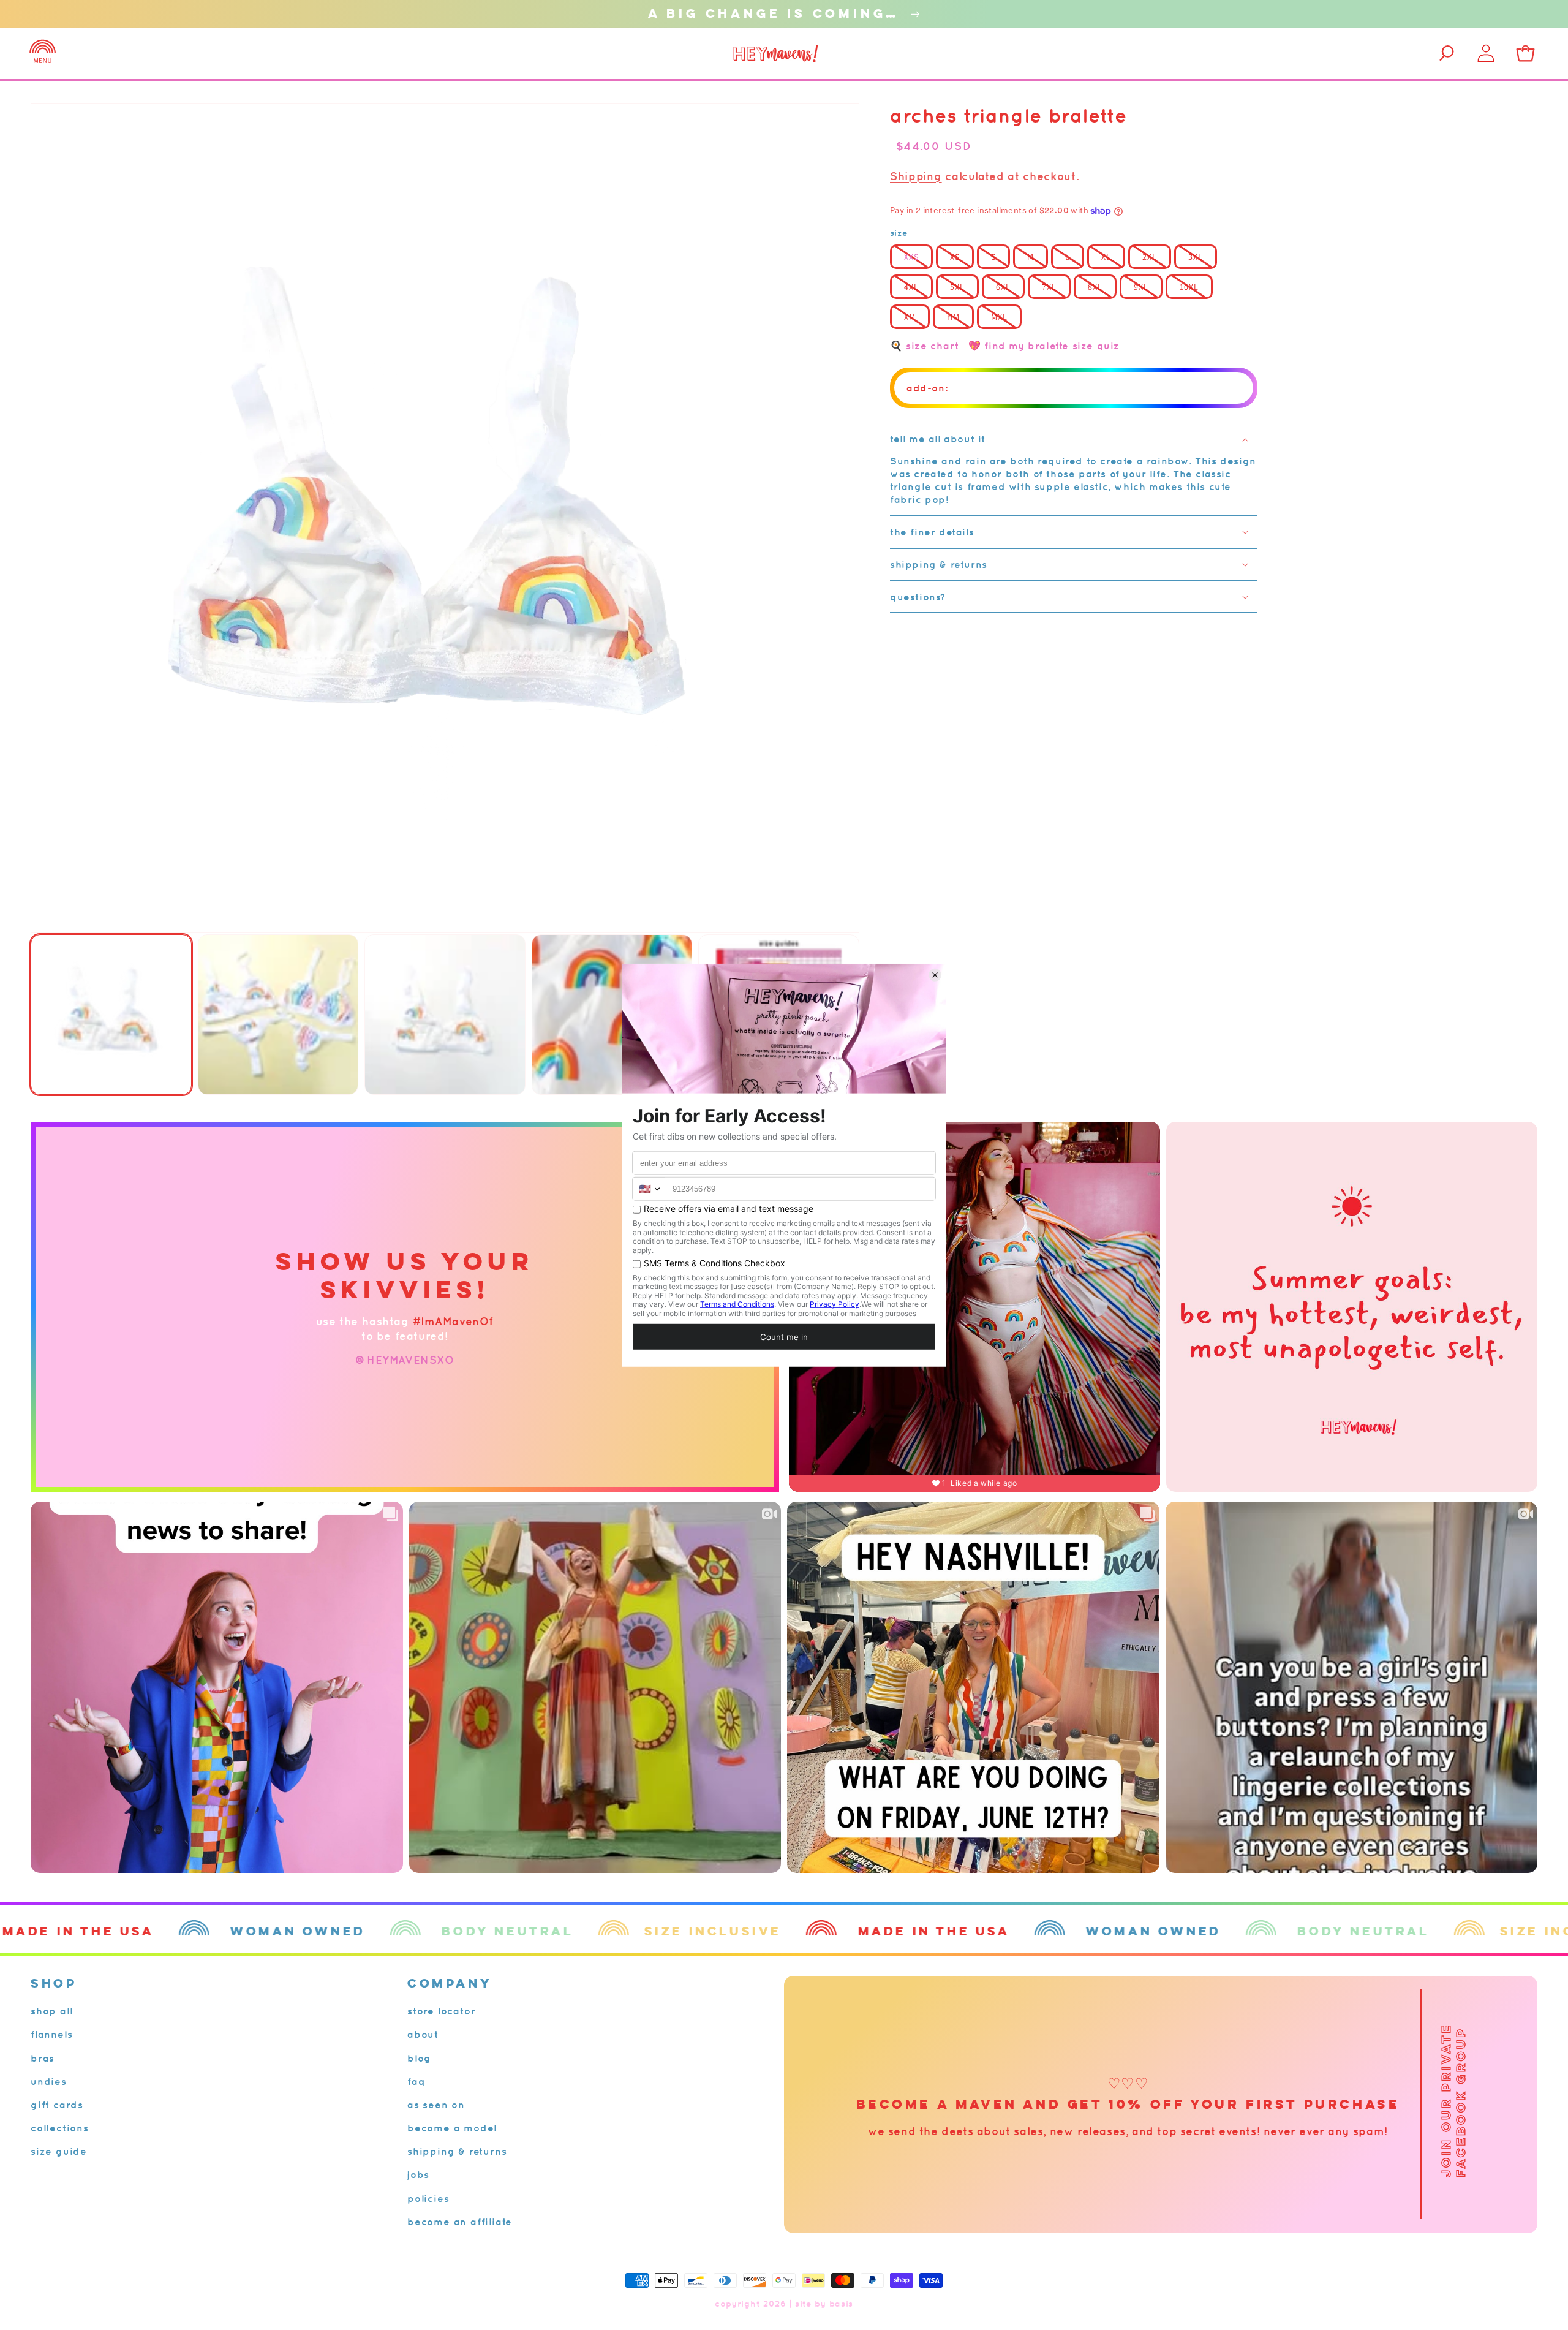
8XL (1095, 287)
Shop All (51, 2011)
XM (910, 317)
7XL (1049, 287)
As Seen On (436, 2105)
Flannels (51, 2034)
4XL (911, 287)
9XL (1141, 287)
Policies (428, 2198)
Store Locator (441, 2011)
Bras (43, 2058)
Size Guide (59, 2151)
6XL (1003, 287)
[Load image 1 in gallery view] (111, 1015)
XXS (911, 257)
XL (1106, 257)
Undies (49, 2081)
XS (955, 257)
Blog (419, 2058)
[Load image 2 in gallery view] (278, 1015)
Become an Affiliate (460, 2222)
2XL (1150, 257)
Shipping (916, 176)
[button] (43, 53)
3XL (1196, 257)
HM (953, 317)
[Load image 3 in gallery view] (445, 1015)
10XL (1189, 287)
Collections (60, 2128)
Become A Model (452, 2128)
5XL (957, 287)
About (423, 2034)
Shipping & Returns (457, 2151)
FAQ (416, 2081)
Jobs (418, 2174)
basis (842, 2304)
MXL (999, 317)
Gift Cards (57, 2105)
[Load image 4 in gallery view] (612, 1015)
